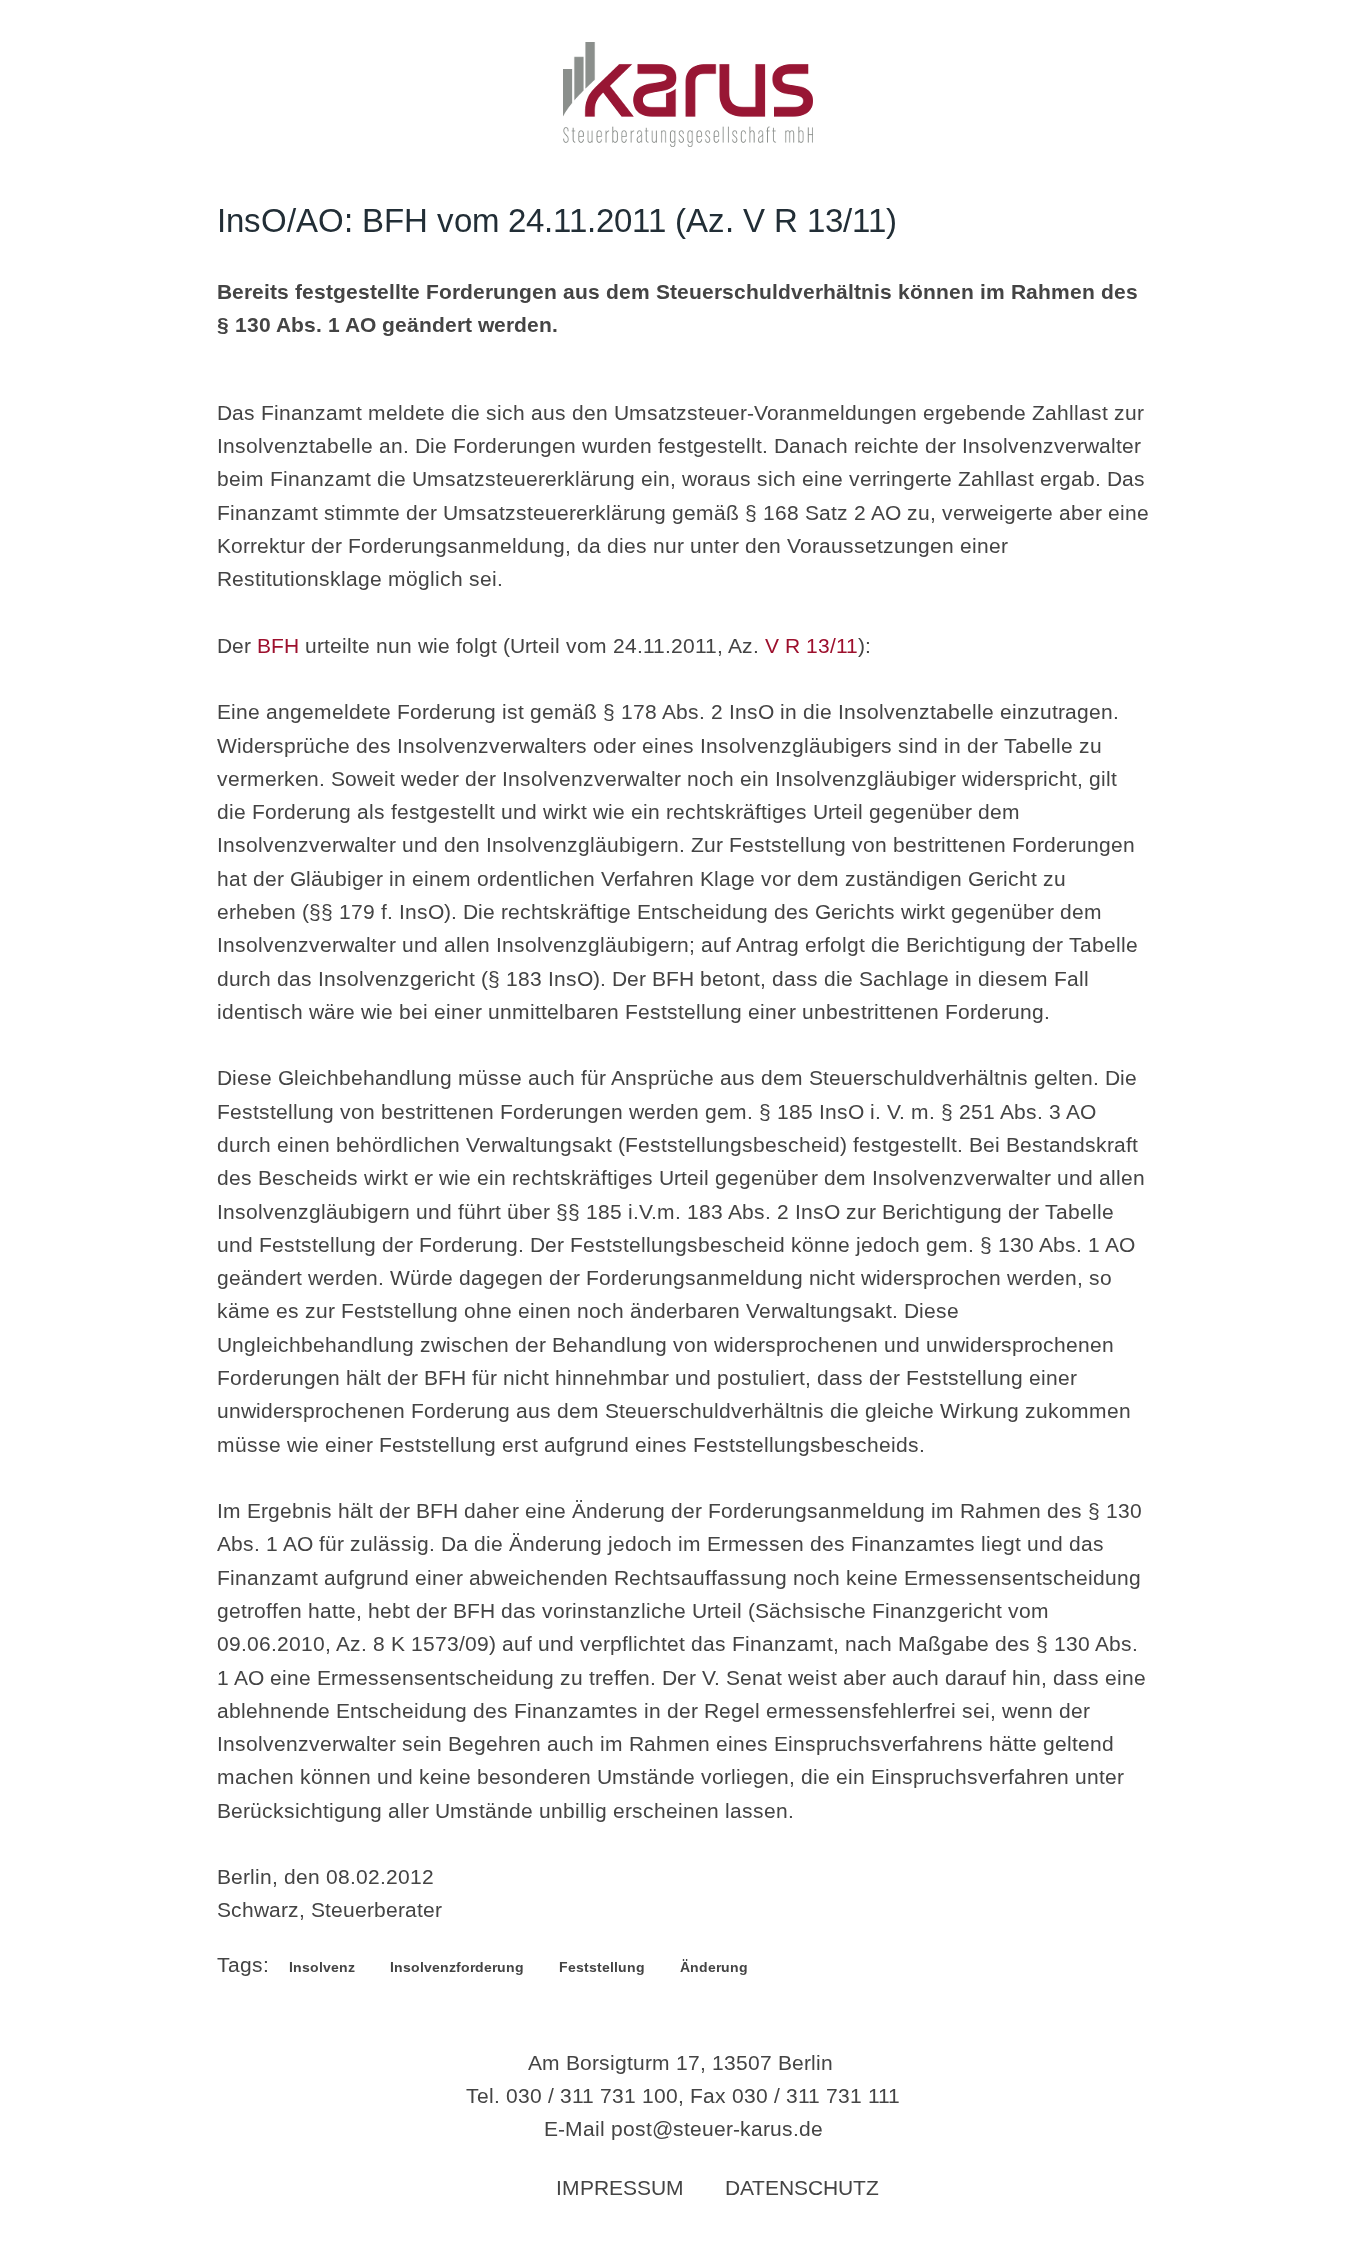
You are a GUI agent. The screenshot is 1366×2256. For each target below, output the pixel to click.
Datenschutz (802, 2187)
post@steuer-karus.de (717, 2128)
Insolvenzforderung (457, 1967)
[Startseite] (688, 139)
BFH (278, 645)
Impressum (620, 2187)
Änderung (714, 1967)
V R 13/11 (811, 645)
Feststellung (602, 1967)
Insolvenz (322, 1967)
